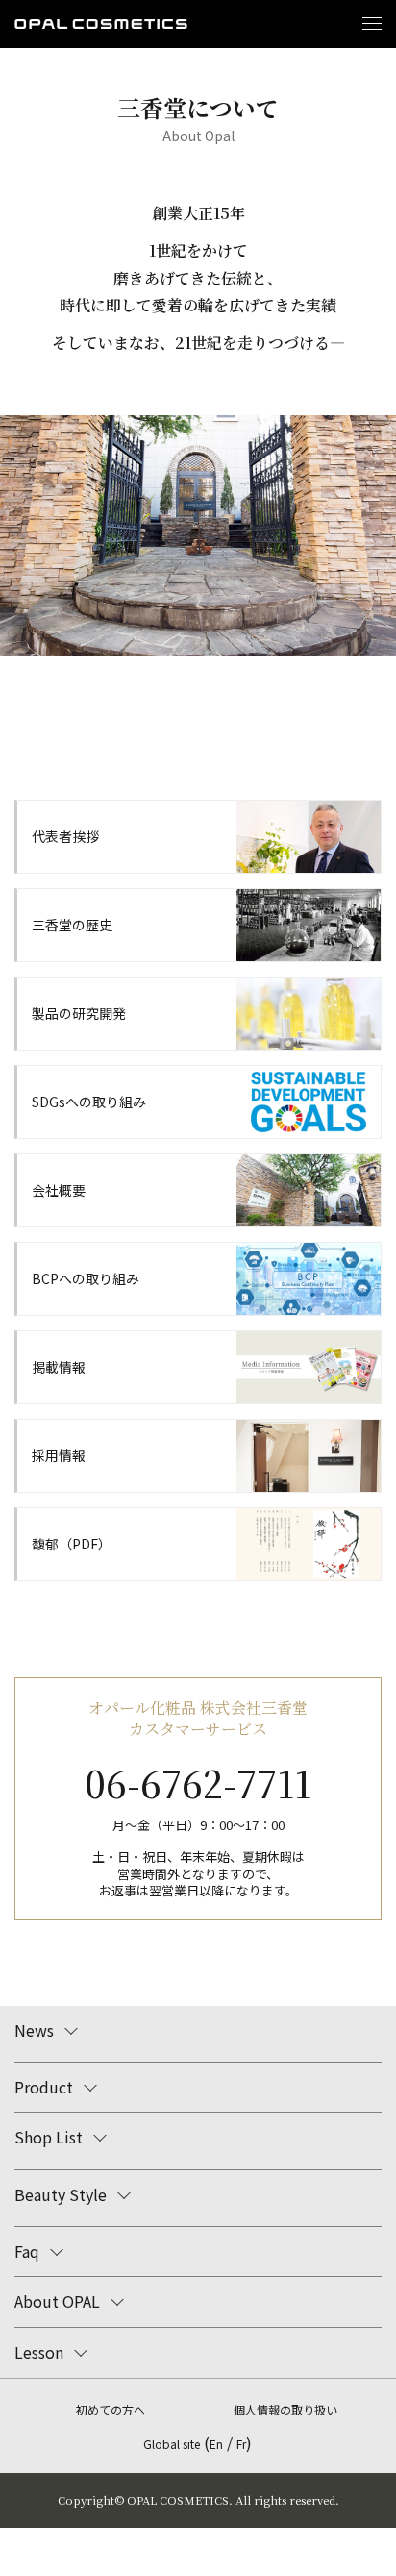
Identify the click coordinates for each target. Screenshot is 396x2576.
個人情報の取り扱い (285, 2409)
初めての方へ (111, 2409)
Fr (241, 2444)
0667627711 (198, 1783)
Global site (172, 2444)
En (216, 2444)
